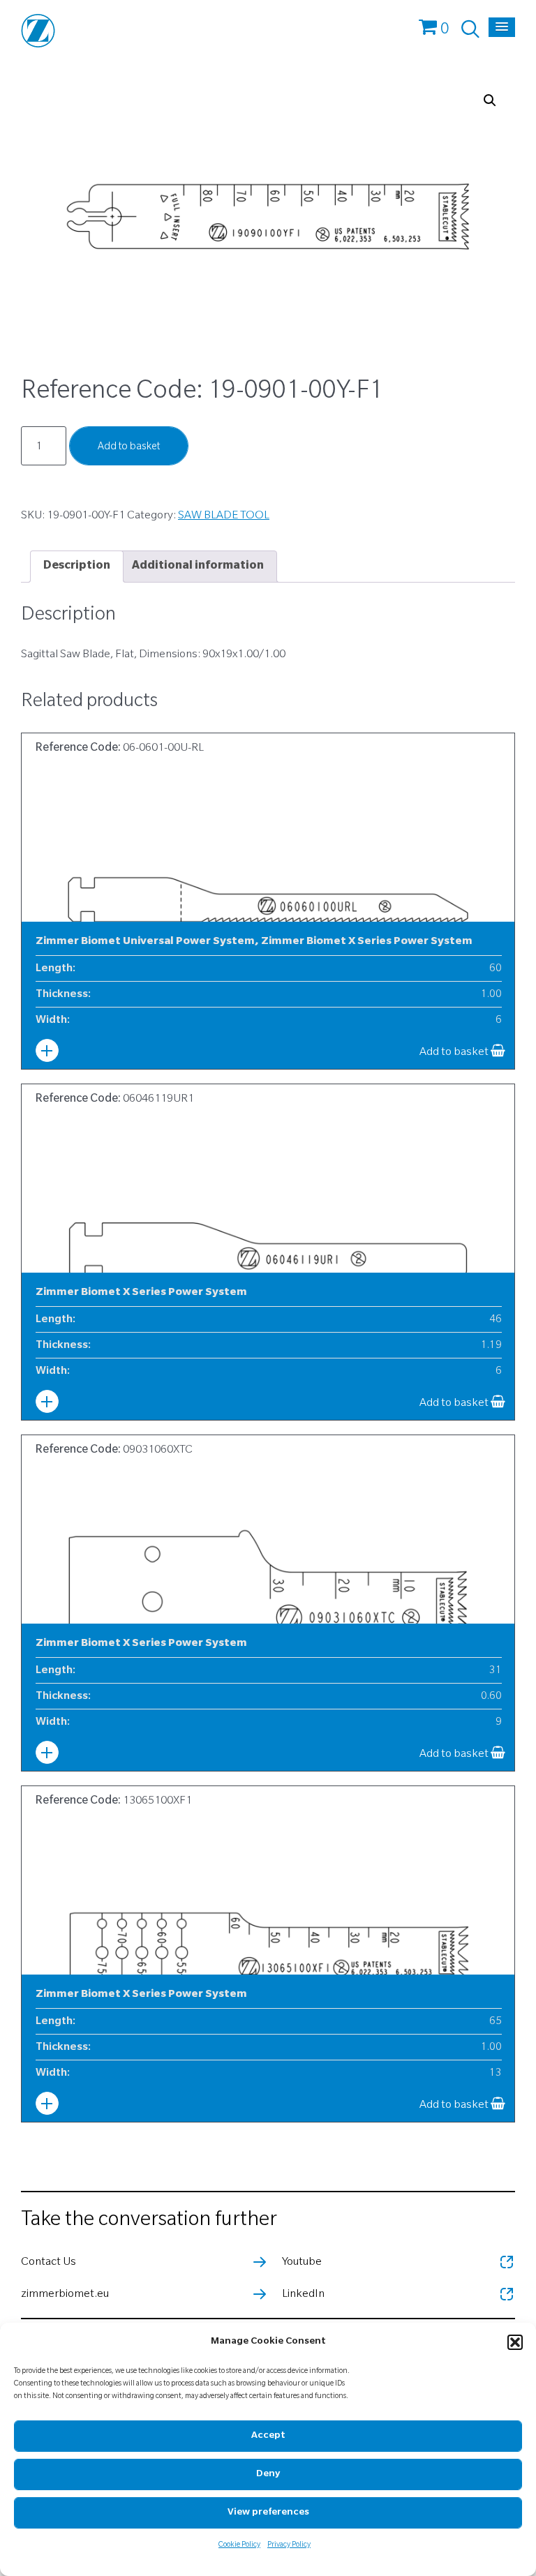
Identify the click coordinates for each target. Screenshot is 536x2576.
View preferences (268, 2513)
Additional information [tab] (198, 567)
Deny (268, 2474)
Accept (268, 2436)
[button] (515, 2342)
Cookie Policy (239, 2545)
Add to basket (129, 448)
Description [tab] (77, 567)
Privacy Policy (289, 2545)
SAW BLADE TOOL (224, 516)
